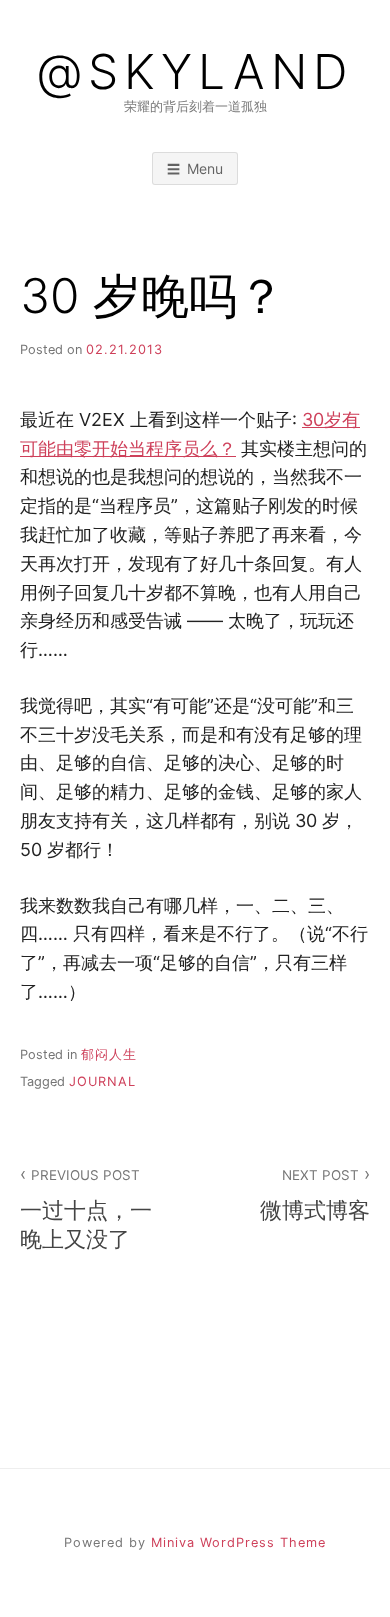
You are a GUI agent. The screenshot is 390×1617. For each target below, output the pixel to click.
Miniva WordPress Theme (238, 1542)
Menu (205, 168)
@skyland (195, 72)
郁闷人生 (109, 1054)
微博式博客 (315, 1195)
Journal (102, 1081)
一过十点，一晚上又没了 (86, 1209)
